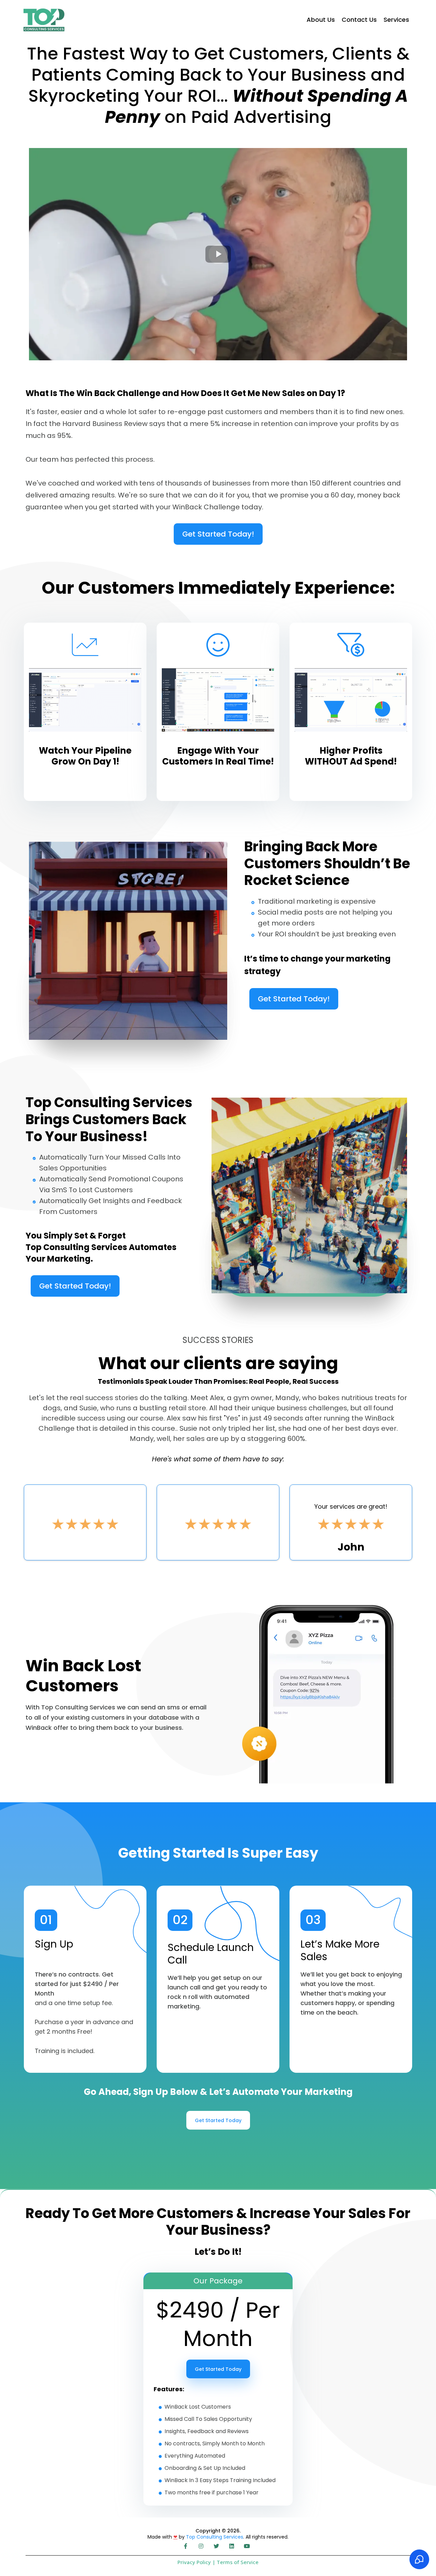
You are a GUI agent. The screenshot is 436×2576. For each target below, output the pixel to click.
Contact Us (359, 20)
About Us (321, 20)
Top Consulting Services (215, 2537)
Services (396, 20)
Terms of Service (237, 2562)
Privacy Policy (194, 2562)
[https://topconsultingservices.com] (44, 20)
